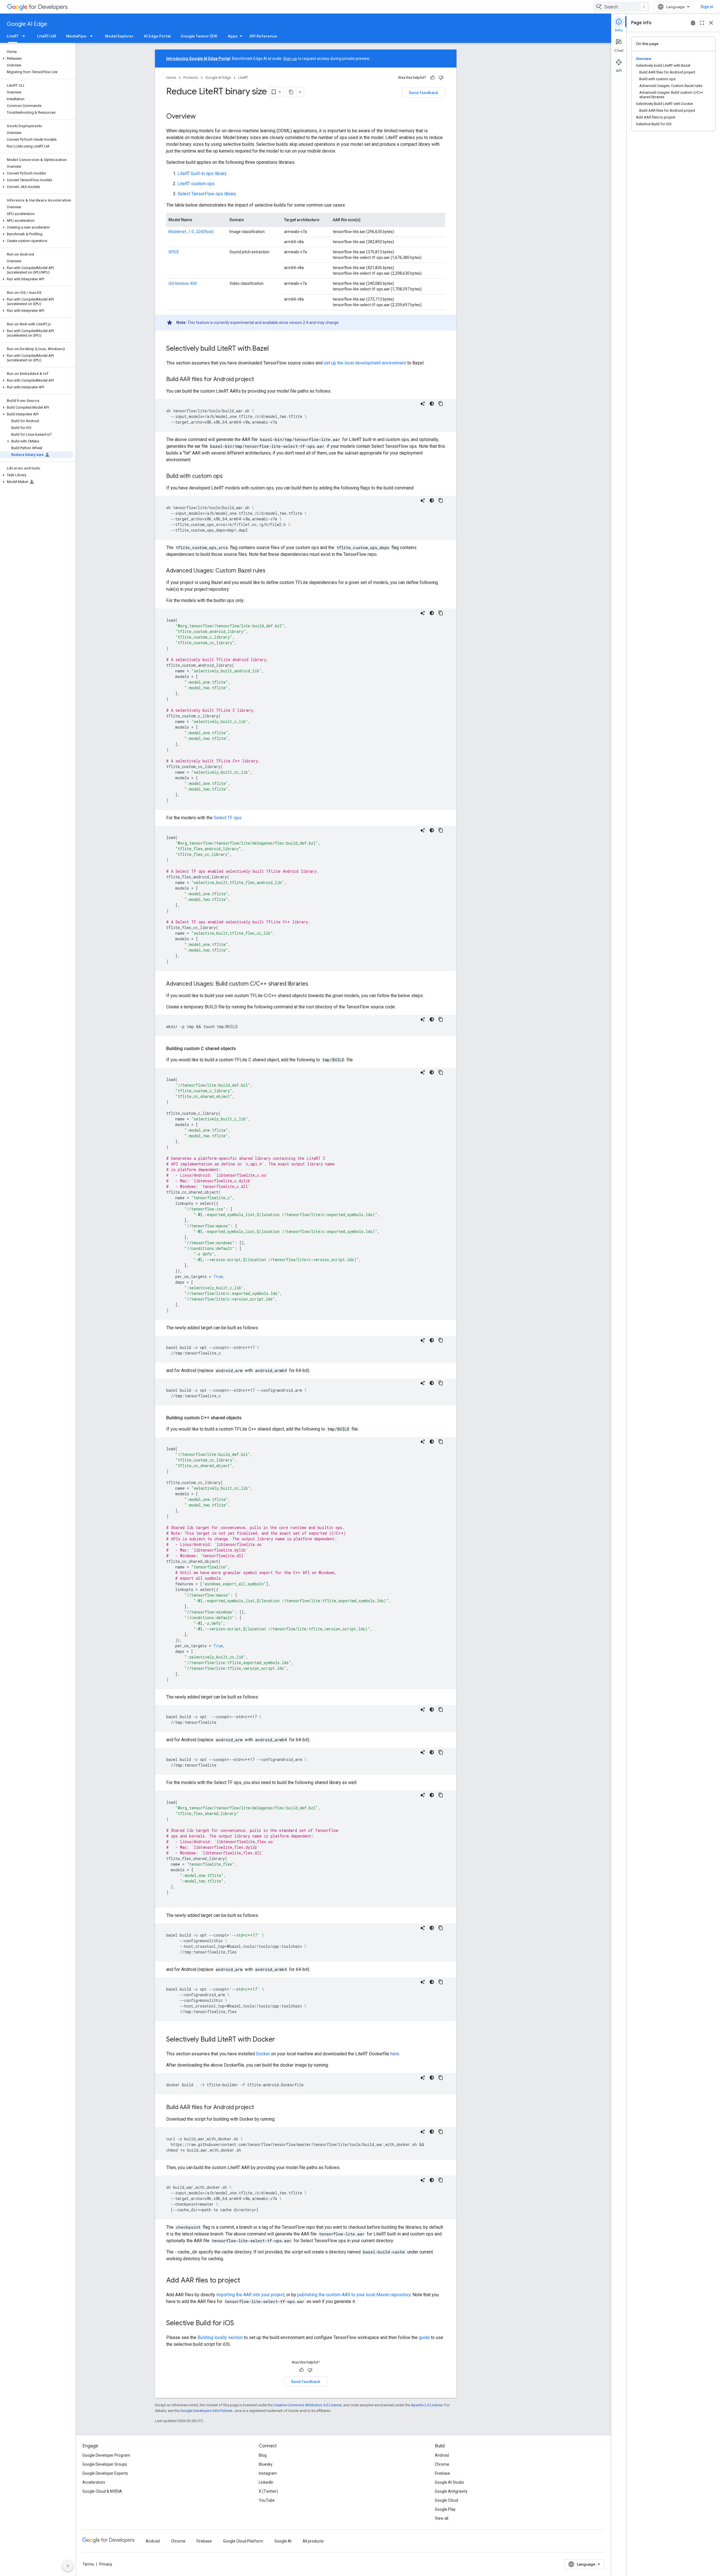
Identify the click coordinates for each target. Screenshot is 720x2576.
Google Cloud (446, 2500)
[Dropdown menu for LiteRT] (25, 36)
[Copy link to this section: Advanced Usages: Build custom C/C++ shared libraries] (314, 984)
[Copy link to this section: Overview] (201, 117)
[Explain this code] (423, 404)
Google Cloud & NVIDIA (102, 2491)
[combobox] (621, 7)
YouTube (267, 2500)
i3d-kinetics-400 (183, 283)
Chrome (442, 2464)
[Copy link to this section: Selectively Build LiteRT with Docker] (281, 2040)
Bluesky (266, 2464)
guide (424, 2337)
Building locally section (220, 2337)
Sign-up (290, 59)
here (395, 2054)
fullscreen (702, 23)
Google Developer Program (106, 2455)
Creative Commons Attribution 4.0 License (308, 2405)
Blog (263, 2455)
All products (313, 2541)
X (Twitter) (268, 2491)
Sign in (707, 7)
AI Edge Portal (157, 36)
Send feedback (424, 93)
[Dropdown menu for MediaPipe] (93, 36)
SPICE (174, 252)
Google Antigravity (451, 2491)
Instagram (268, 2473)
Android (442, 2455)
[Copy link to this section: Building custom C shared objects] (242, 1049)
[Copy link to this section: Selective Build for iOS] (240, 2324)
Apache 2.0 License (427, 2405)
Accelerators (94, 2482)
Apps (233, 36)
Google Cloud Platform (243, 2541)
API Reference (263, 36)
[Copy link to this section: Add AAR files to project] (246, 2281)
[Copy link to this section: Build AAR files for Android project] (260, 380)
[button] (37, 59)
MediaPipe (76, 36)
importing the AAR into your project (250, 2295)
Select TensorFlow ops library (207, 194)
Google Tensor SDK (199, 36)
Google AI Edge (27, 24)
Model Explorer (119, 36)
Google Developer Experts (105, 2473)
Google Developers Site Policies (206, 2411)
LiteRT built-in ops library (202, 174)
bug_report (693, 23)
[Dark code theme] (432, 404)
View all (442, 2518)
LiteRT (13, 36)
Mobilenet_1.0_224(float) (191, 232)
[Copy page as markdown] (291, 92)
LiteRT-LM (47, 36)
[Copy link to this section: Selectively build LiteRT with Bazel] (274, 349)
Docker (263, 2054)
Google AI (283, 2541)
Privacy (106, 2564)
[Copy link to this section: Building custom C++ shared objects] (247, 1418)
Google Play (445, 2509)
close (711, 23)
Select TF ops (228, 818)
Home (171, 78)
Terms (88, 2564)
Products (191, 78)
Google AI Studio (449, 2482)
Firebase (442, 2473)
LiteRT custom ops (196, 184)
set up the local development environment (365, 363)
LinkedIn (266, 2482)
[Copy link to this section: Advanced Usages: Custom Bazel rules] (271, 571)
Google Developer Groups (105, 2464)
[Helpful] (433, 78)
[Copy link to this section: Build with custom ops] (228, 476)
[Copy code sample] (441, 404)
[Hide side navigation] (68, 2566)
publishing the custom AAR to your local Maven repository (354, 2295)
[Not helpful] (441, 78)
